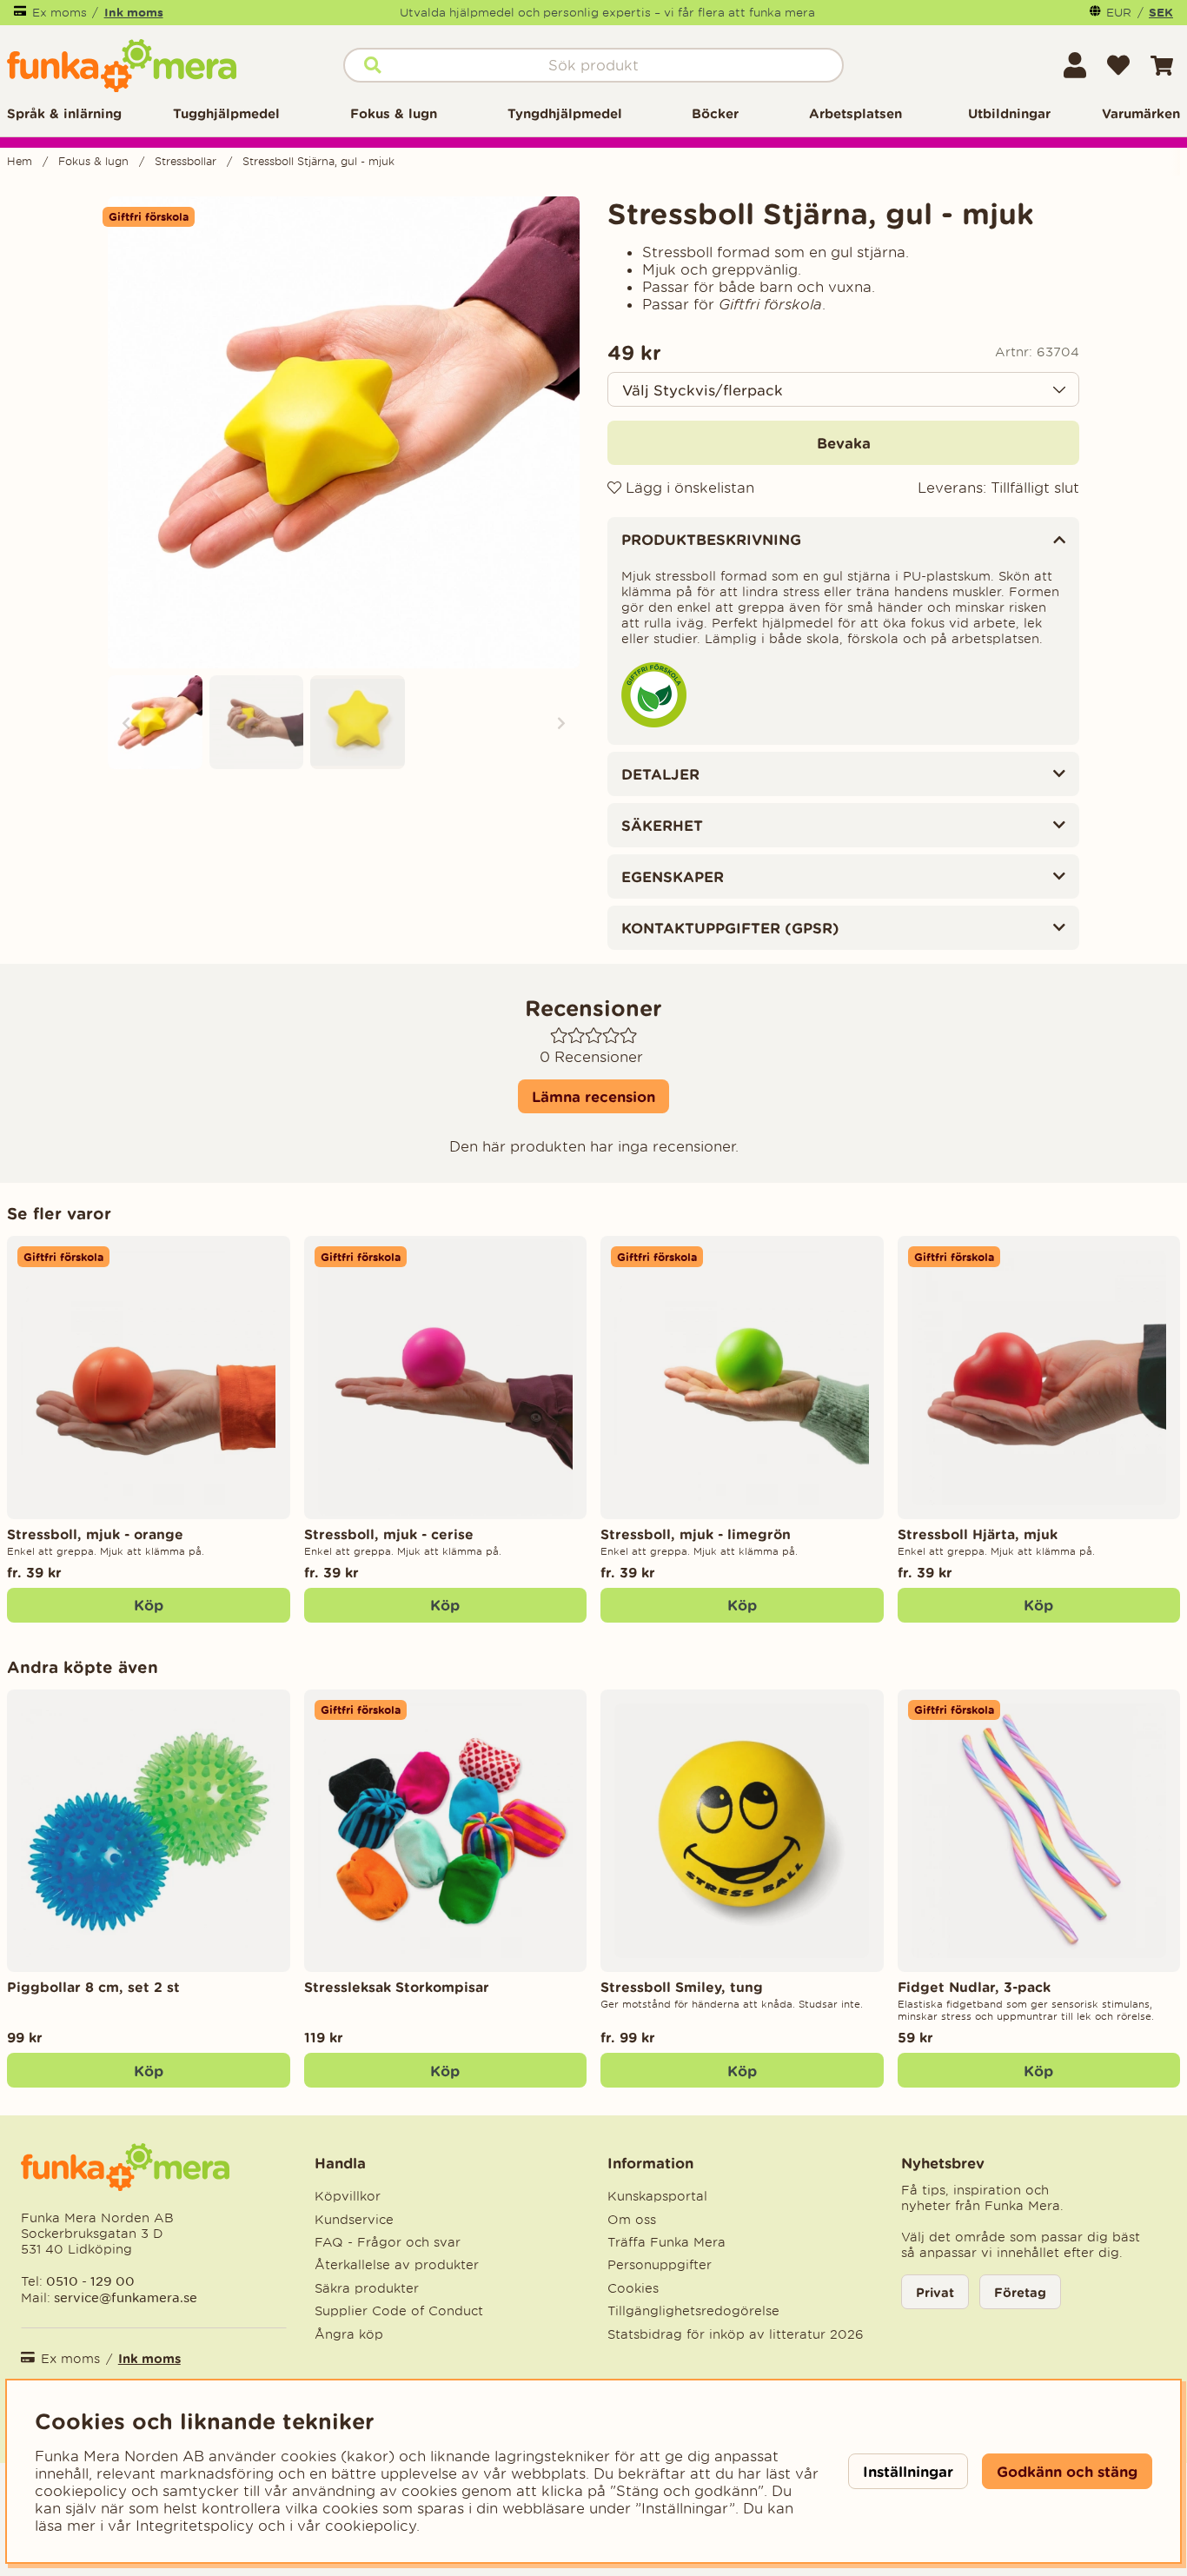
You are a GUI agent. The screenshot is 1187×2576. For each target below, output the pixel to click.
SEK (1161, 12)
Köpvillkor (348, 2196)
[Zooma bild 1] (344, 432)
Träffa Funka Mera (666, 2242)
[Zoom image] (155, 723)
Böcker (715, 113)
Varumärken (1141, 113)
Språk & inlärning (64, 113)
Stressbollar (186, 161)
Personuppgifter (660, 2265)
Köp (149, 1605)
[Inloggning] (1075, 65)
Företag (1020, 2292)
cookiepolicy (371, 2526)
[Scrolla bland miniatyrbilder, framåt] (561, 723)
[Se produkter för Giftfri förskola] (654, 723)
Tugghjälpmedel (226, 113)
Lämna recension (593, 1096)
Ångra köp (349, 2334)
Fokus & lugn (394, 113)
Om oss (632, 2220)
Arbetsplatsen (855, 113)
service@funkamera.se (124, 2297)
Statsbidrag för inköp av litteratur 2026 (736, 2334)
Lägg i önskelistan (688, 488)
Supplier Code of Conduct (399, 2311)
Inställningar (908, 2471)
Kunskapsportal (657, 2196)
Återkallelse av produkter (397, 2265)
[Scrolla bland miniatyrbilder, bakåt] (126, 723)
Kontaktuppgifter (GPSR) (730, 928)
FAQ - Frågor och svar (388, 2242)
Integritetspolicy (195, 2526)
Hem (20, 161)
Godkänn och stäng (1067, 2471)
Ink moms (134, 12)
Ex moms (60, 13)
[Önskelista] (1118, 65)
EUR (1119, 13)
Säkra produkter (367, 2288)
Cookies (633, 2288)
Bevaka (844, 443)
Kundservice (354, 2220)
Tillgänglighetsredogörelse (693, 2311)
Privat (935, 2292)
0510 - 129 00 (90, 2281)
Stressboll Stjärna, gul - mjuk (318, 161)
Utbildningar (1009, 113)
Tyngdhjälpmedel (565, 113)
